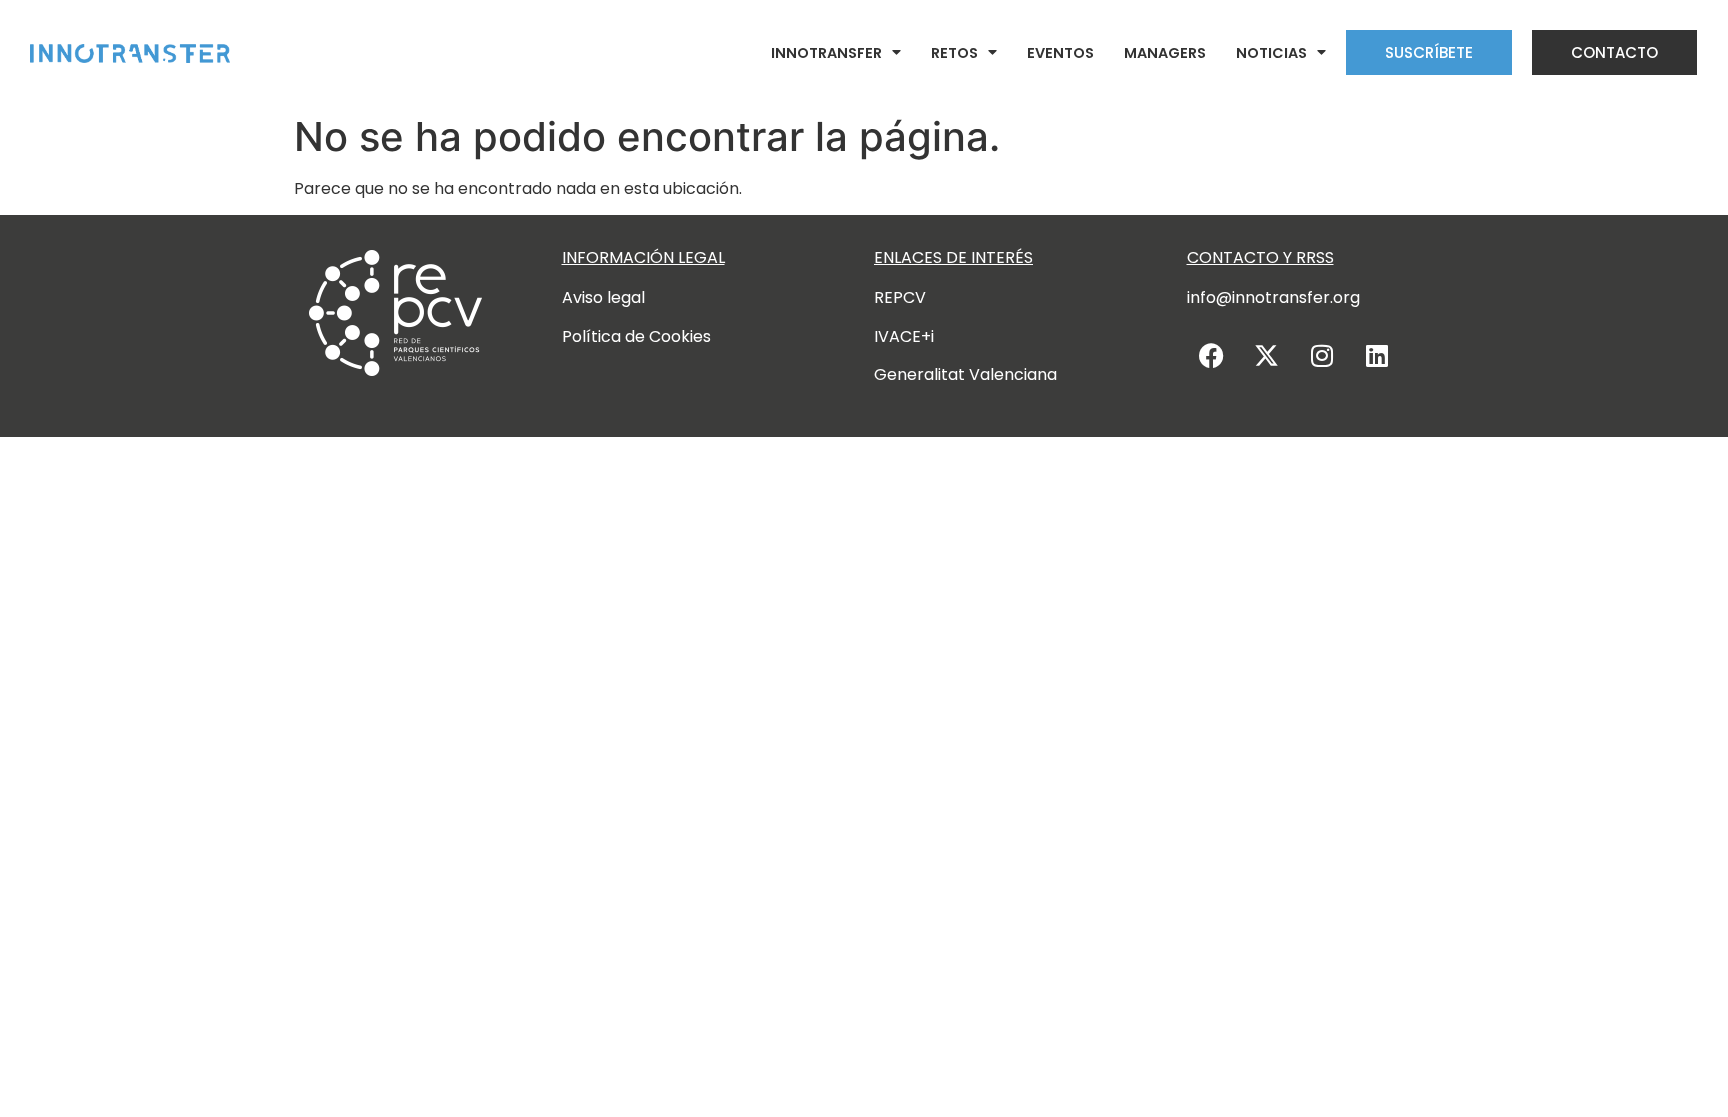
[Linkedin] (1377, 355)
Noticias (1271, 53)
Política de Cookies (636, 336)
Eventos (1060, 53)
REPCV (900, 297)
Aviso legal (603, 297)
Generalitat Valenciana (965, 374)
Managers (1165, 53)
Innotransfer (826, 53)
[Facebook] (1212, 355)
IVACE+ (902, 336)
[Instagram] (1322, 355)
